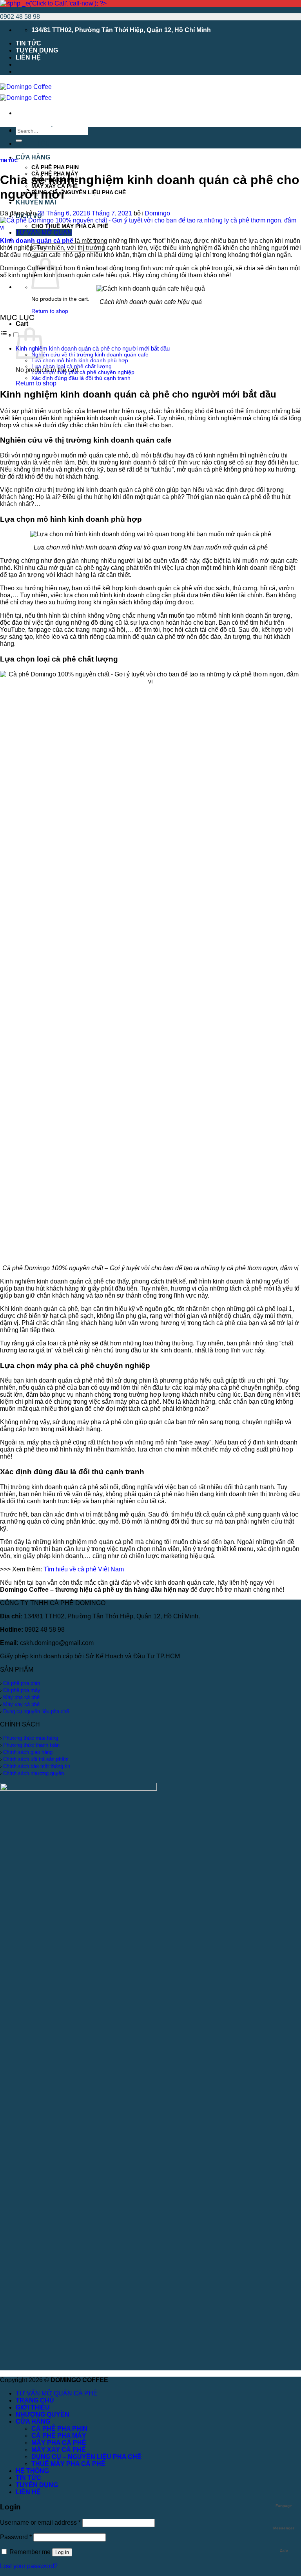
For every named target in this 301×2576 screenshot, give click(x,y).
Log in (62, 2552)
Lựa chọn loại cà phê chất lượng (72, 366)
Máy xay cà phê (21, 1704)
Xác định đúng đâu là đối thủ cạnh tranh (81, 378)
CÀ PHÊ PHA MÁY (59, 2436)
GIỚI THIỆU (33, 144)
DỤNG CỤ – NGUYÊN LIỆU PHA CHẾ (79, 192)
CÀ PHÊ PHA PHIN (55, 167)
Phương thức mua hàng (31, 1738)
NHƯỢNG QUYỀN (43, 2414)
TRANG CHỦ (35, 2400)
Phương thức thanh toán (31, 1745)
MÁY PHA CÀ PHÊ (59, 2443)
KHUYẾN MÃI (36, 202)
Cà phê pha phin (22, 1683)
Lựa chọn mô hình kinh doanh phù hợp (80, 361)
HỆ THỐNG (32, 2471)
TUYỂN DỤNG (37, 50)
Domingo (157, 213)
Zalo (284, 2550)
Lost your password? (29, 2566)
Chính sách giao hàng (28, 1752)
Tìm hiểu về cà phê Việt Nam (84, 1569)
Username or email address (40, 2523)
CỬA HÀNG (33, 157)
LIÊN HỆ (28, 57)
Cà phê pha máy (22, 1690)
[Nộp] (19, 141)
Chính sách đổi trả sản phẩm (36, 1759)
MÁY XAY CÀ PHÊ (59, 2450)
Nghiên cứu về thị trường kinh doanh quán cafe (90, 355)
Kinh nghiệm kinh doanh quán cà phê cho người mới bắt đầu (93, 348)
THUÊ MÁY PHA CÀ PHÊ (68, 2464)
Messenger (284, 2528)
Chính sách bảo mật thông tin (37, 1766)
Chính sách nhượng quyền (34, 1773)
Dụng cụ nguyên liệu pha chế (36, 1711)
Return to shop (50, 311)
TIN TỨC (28, 43)
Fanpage (284, 2506)
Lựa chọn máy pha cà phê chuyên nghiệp (83, 372)
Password (16, 2537)
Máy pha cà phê (21, 1697)
